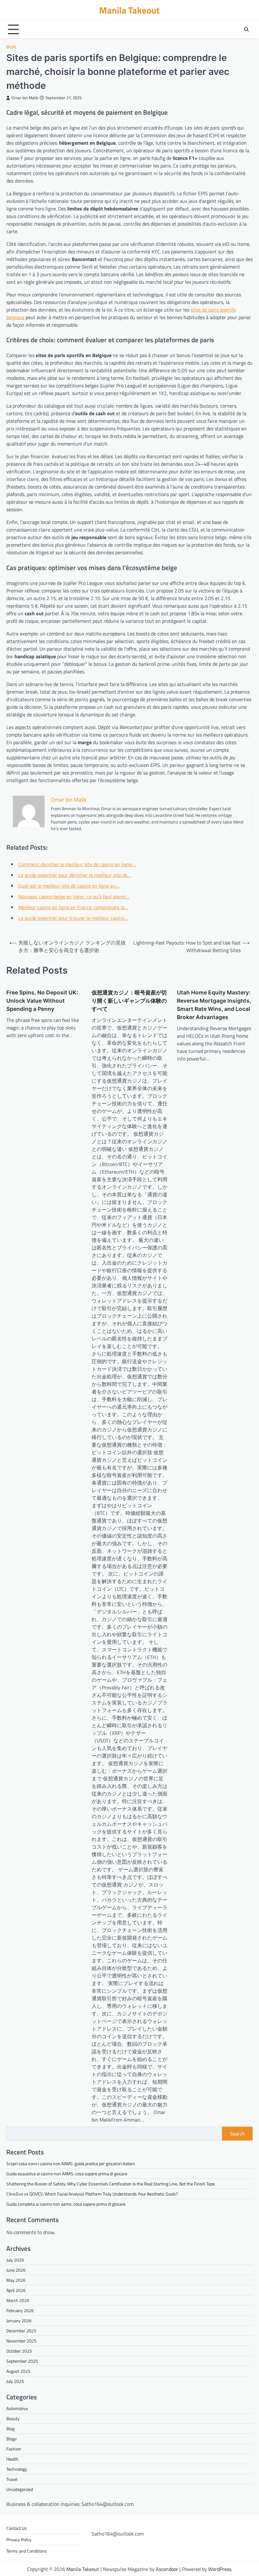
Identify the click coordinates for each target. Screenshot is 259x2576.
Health (12, 2459)
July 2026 (15, 2260)
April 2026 (16, 2290)
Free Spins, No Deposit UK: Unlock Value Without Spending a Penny (42, 1001)
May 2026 (16, 2280)
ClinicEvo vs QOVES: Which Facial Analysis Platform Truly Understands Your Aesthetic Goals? (92, 2194)
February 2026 (20, 2310)
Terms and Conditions (27, 2551)
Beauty (13, 2418)
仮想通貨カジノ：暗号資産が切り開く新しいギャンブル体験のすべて (129, 1001)
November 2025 (21, 2341)
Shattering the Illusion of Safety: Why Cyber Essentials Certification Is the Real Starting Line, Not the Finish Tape (111, 2184)
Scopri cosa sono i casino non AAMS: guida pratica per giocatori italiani (71, 2163)
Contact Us (17, 2528)
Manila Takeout (129, 10)
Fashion (14, 2449)
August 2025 (18, 2371)
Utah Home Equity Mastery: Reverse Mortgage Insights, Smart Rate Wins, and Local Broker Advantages (214, 1005)
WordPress (220, 2569)
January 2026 (19, 2321)
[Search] (246, 29)
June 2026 (16, 2270)
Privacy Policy (19, 2540)
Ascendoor (167, 2569)
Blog (11, 47)
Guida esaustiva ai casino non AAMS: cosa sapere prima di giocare (67, 2174)
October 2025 (19, 2351)
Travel (12, 2479)
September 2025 (22, 2361)
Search (237, 2134)
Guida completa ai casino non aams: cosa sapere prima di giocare (66, 2204)
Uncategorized (20, 2489)
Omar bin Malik (25, 98)
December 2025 (21, 2331)
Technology (17, 2469)
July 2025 (15, 2381)
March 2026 (18, 2300)
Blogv (12, 2439)
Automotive (17, 2408)
